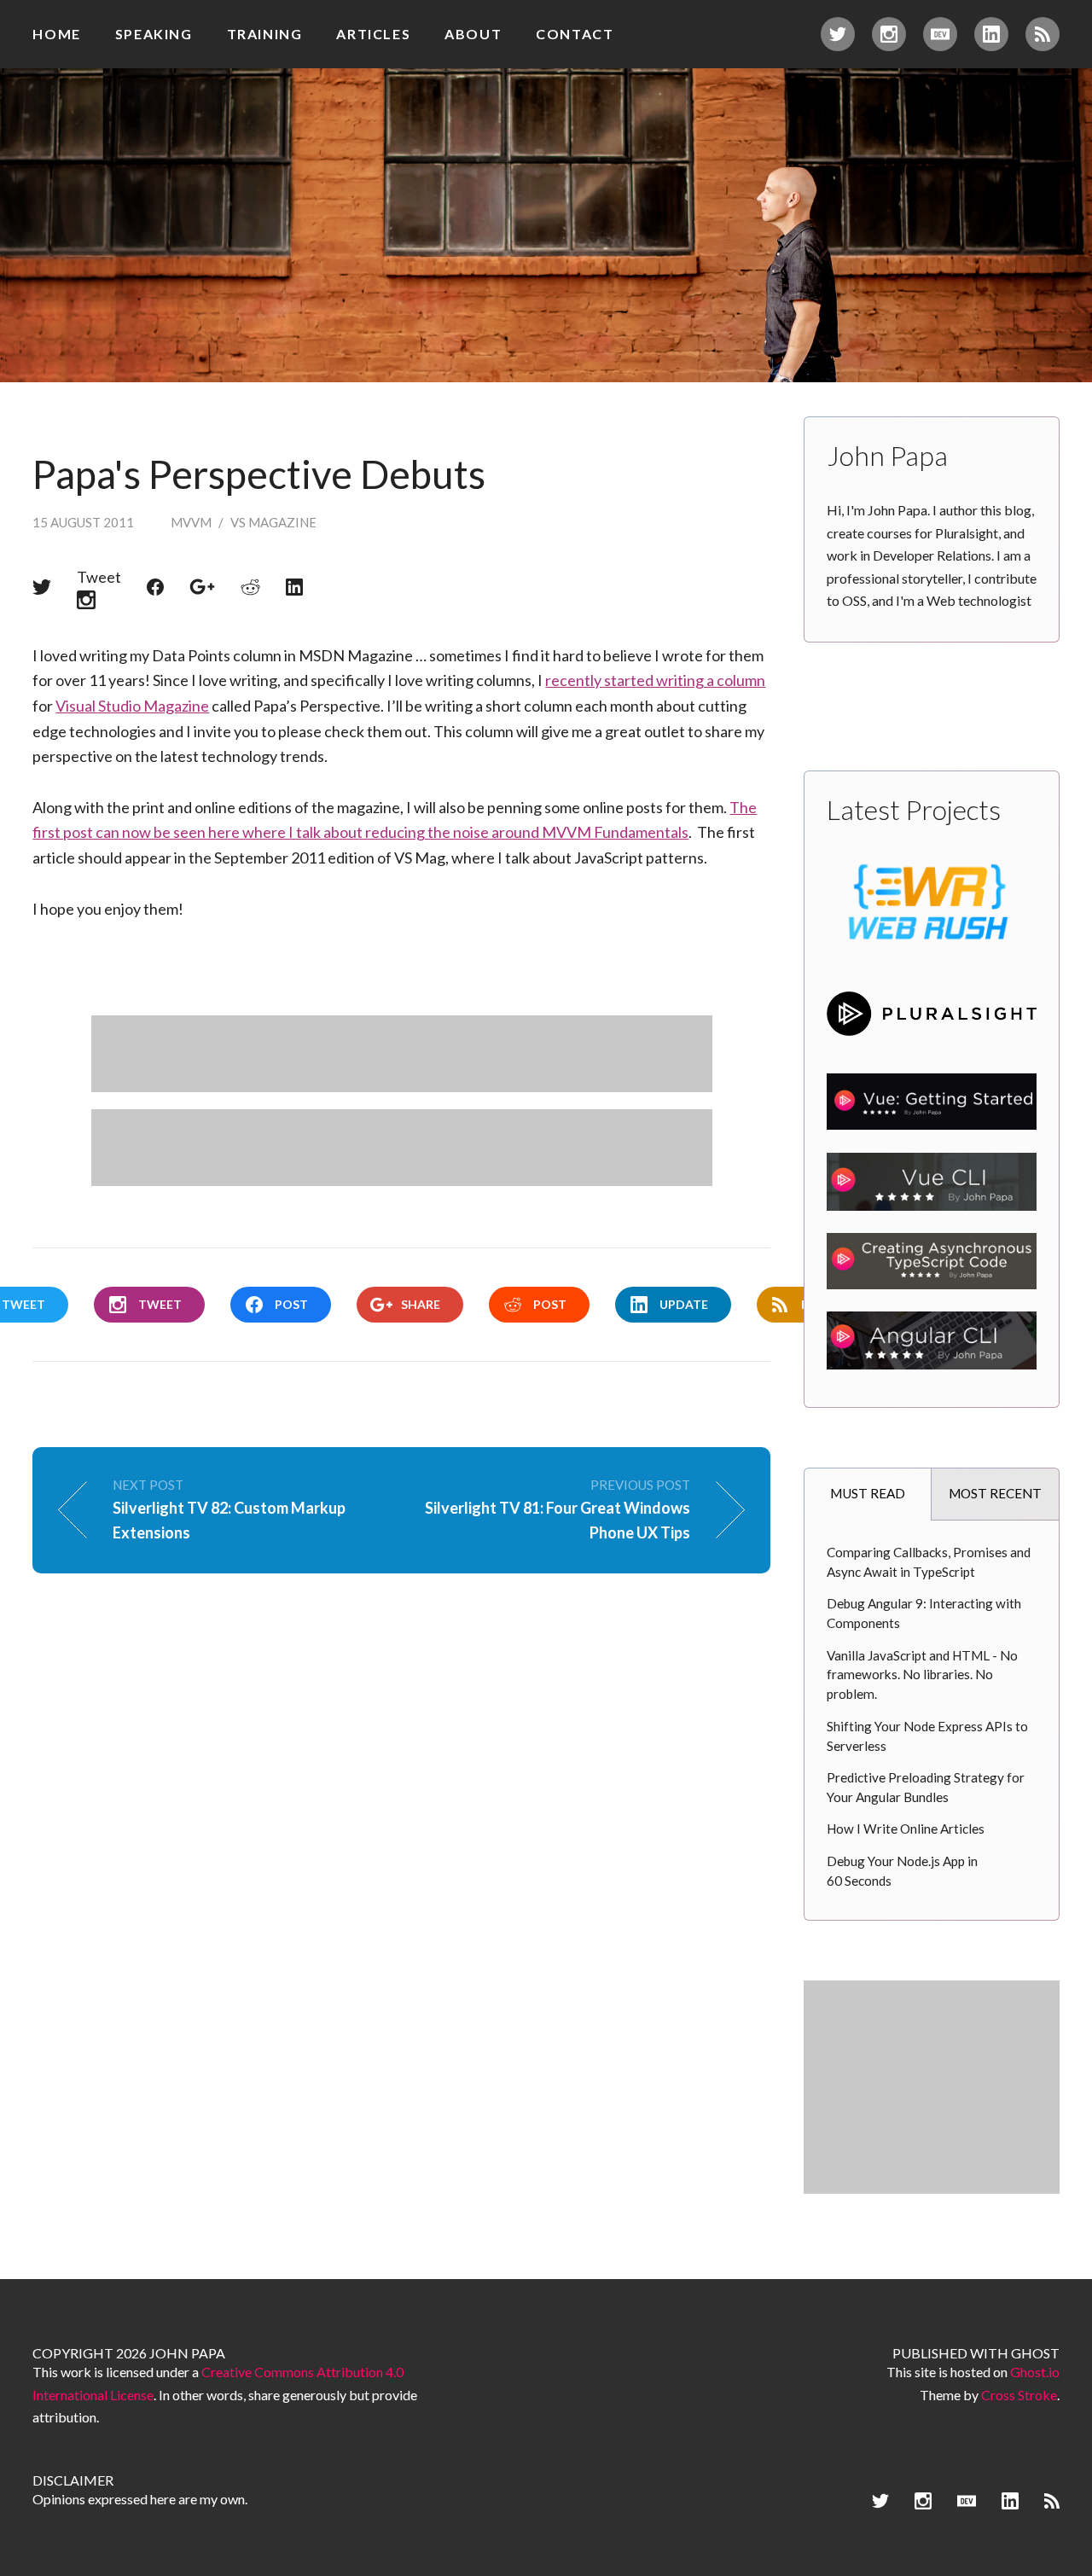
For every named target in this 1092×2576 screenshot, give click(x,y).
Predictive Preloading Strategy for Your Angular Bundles (926, 1787)
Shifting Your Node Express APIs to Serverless (927, 1736)
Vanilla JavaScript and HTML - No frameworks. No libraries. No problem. (922, 1675)
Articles (373, 34)
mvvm (191, 522)
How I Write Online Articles (906, 1829)
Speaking (154, 34)
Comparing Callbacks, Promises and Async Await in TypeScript (929, 1562)
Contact (575, 34)
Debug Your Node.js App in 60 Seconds (902, 1871)
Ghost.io (1035, 2372)
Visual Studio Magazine (132, 706)
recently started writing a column (655, 680)
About (473, 34)
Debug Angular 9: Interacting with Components (924, 1613)
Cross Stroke (1019, 2395)
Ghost (1035, 2353)
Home (56, 34)
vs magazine (273, 522)
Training (265, 34)
